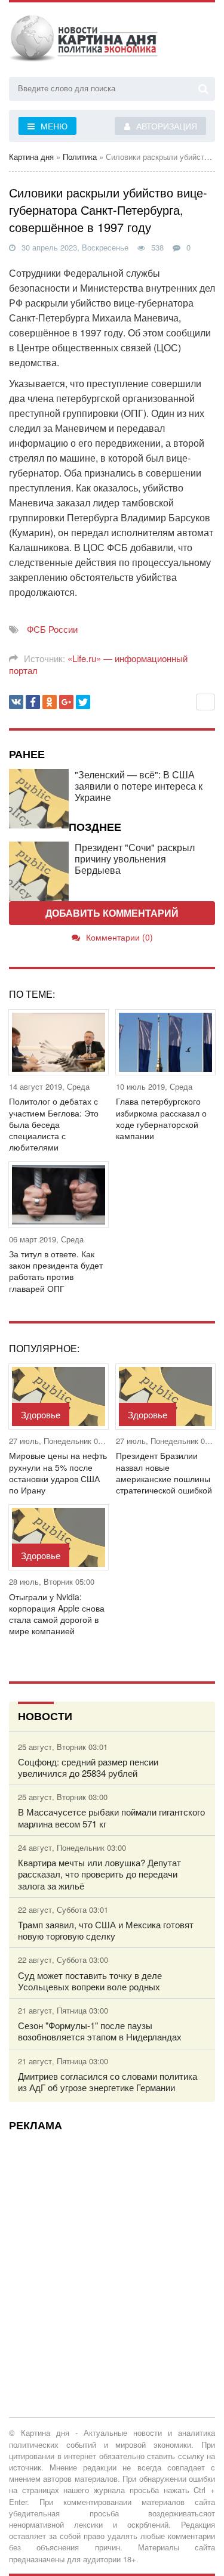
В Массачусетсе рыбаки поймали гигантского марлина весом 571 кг (111, 1817)
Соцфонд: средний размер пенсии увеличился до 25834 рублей (88, 1767)
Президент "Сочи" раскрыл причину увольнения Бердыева (135, 859)
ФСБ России (52, 629)
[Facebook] (33, 702)
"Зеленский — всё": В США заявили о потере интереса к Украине (139, 786)
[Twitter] (83, 702)
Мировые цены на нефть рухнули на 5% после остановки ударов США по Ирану (58, 1473)
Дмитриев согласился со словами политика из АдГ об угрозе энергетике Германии (108, 2082)
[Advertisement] (112, 2252)
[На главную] (84, 41)
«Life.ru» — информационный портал (98, 664)
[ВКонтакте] (16, 702)
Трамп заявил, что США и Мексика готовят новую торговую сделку (106, 1930)
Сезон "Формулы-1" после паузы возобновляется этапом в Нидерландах (100, 2031)
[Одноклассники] (50, 702)
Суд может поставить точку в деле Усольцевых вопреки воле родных (90, 1981)
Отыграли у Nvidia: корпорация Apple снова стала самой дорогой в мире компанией (57, 1614)
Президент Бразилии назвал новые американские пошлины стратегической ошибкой (164, 1473)
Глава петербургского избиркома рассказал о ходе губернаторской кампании (161, 1119)
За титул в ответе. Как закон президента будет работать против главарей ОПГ (56, 1271)
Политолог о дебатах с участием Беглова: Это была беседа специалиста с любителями (54, 1124)
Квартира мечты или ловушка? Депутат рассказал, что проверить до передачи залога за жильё (99, 1874)
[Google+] (66, 702)
